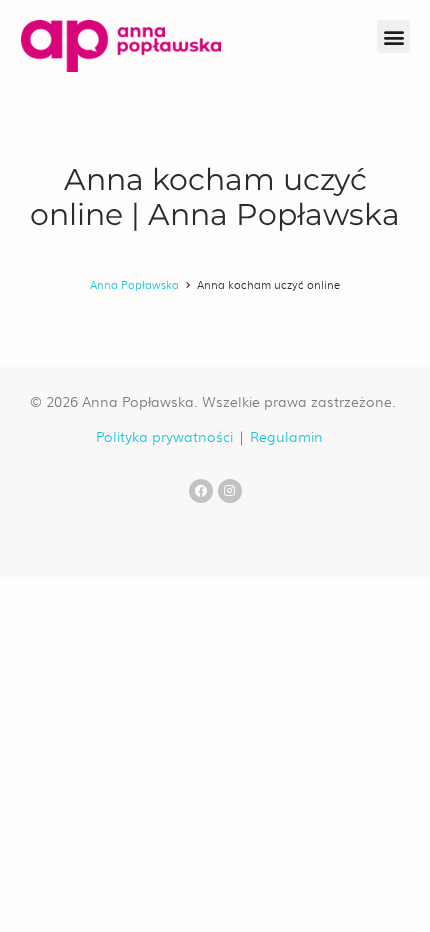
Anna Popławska (134, 284)
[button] (393, 36)
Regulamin (286, 435)
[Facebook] (201, 491)
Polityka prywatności (164, 435)
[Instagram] (230, 491)
